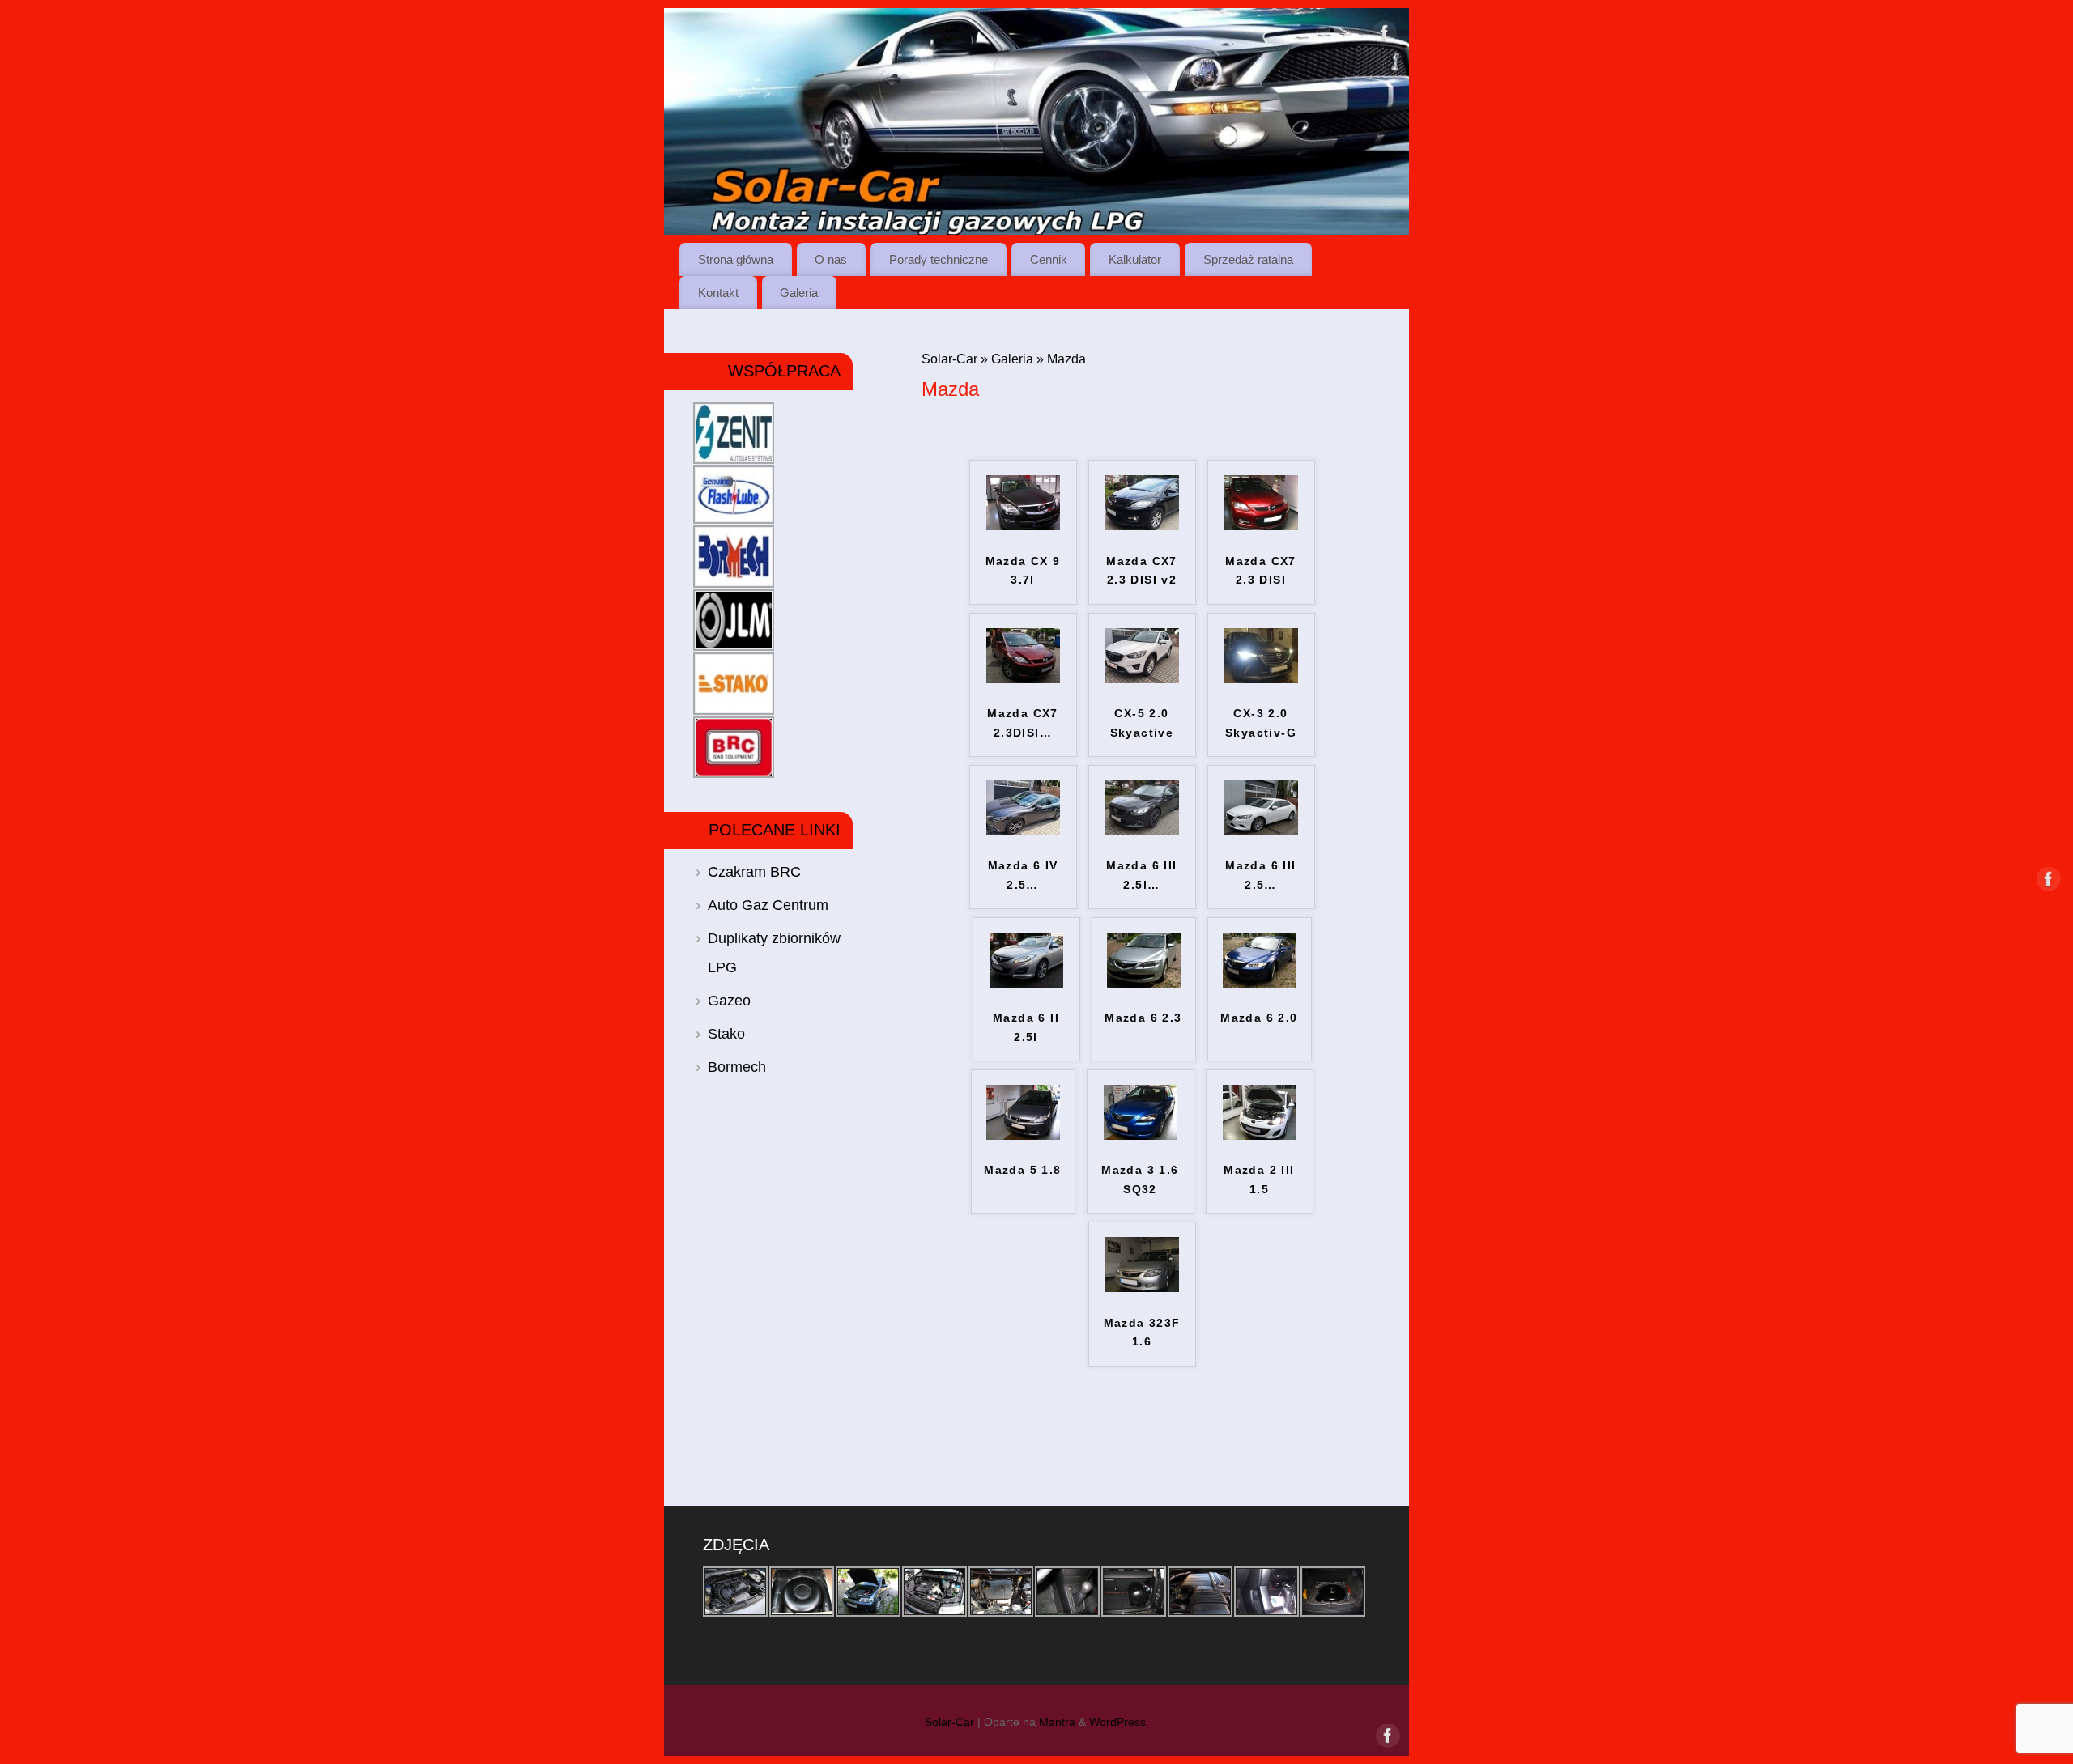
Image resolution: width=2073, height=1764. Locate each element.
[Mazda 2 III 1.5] (1260, 1135)
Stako (726, 1034)
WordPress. (1119, 1722)
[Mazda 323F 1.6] (1142, 1288)
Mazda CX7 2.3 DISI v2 (1142, 571)
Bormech (737, 1067)
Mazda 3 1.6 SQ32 (1140, 1180)
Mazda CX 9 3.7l (1023, 571)
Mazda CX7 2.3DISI (1023, 723)
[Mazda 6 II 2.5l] (1026, 983)
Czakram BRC (754, 872)
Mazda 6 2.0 (1259, 1018)
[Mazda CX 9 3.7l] (1023, 526)
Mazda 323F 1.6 (1142, 1333)
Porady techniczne (939, 259)
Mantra (1057, 1722)
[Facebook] (1385, 36)
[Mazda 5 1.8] (1023, 1135)
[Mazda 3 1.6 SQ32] (1141, 1135)
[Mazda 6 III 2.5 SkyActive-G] (1261, 831)
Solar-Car (949, 359)
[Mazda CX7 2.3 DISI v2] (1142, 526)
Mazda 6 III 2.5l (1141, 875)
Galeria (799, 293)
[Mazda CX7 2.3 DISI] (1261, 526)
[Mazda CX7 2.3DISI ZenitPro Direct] (1023, 679)
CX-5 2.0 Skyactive (1142, 723)
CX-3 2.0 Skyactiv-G (1261, 723)
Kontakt (718, 293)
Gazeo (729, 1001)
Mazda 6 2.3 (1143, 1018)
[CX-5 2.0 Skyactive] (1142, 679)
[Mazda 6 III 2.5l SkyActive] (1142, 831)
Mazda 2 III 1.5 (1259, 1180)
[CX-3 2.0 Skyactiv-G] (1261, 679)
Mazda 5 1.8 (1022, 1170)
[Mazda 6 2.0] (1260, 983)
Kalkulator (1135, 259)
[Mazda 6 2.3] (1144, 983)
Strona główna (736, 259)
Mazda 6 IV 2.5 (1023, 875)
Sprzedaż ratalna (1248, 259)
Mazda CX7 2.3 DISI (1261, 571)
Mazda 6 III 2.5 (1260, 875)
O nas (831, 259)
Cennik (1049, 259)
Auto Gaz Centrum (768, 905)
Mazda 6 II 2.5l (1026, 1027)
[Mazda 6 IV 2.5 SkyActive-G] (1023, 831)
